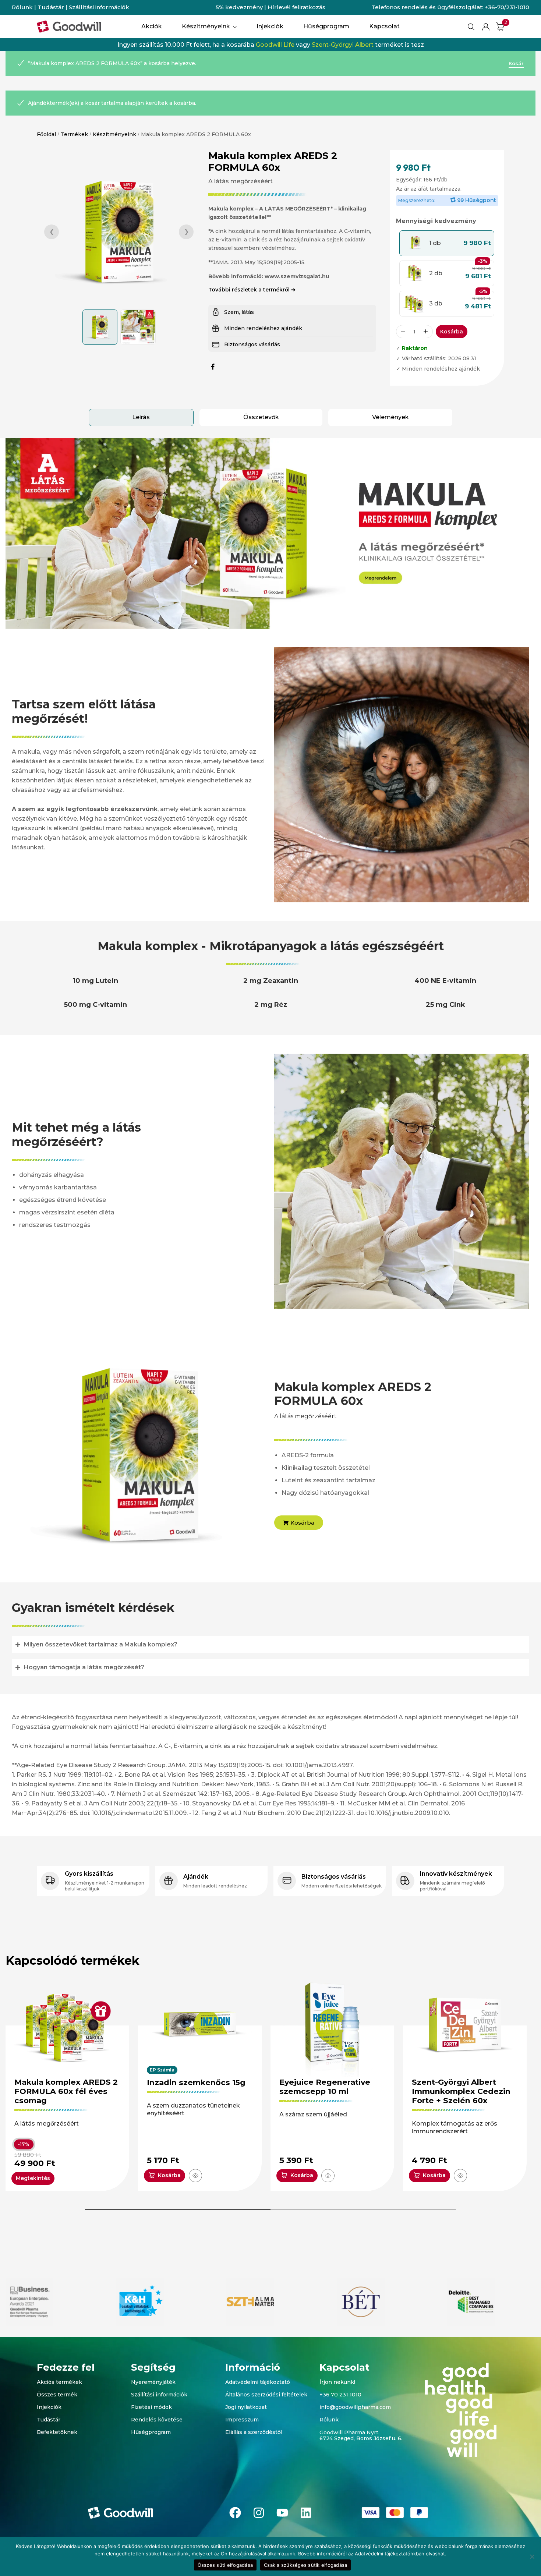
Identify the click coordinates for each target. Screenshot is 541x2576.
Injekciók (49, 2407)
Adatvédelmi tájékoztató (258, 2382)
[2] (500, 26)
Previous (52, 232)
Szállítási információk (99, 7)
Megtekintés (33, 2178)
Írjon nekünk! (337, 2382)
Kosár (516, 63)
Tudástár (51, 7)
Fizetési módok (151, 2407)
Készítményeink (114, 134)
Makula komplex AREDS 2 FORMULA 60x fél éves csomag (66, 2091)
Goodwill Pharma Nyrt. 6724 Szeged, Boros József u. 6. (361, 2436)
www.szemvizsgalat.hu (297, 276)
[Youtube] (282, 2513)
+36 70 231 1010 (340, 2395)
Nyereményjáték (153, 2382)
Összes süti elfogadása (225, 2565)
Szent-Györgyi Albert (343, 45)
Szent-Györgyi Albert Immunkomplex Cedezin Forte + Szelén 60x (461, 2091)
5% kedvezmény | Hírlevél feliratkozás (270, 7)
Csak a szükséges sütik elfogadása (305, 2565)
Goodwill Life (275, 45)
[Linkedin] (306, 2513)
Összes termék (57, 2395)
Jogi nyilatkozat (246, 2407)
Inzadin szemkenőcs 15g (196, 2082)
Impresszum (242, 2420)
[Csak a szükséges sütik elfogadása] (532, 2556)
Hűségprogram (151, 2432)
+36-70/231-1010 (507, 7)
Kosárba (452, 332)
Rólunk (22, 7)
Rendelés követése (157, 2420)
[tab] (141, 417)
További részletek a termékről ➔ (252, 290)
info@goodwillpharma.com (355, 2407)
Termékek (74, 134)
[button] (447, 243)
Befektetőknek (57, 2432)
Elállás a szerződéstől (254, 2432)
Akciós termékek (59, 2382)
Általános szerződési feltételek (266, 2395)
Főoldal (46, 134)
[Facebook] (235, 2513)
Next (186, 232)
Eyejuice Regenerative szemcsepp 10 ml (325, 2087)
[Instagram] (259, 2513)
